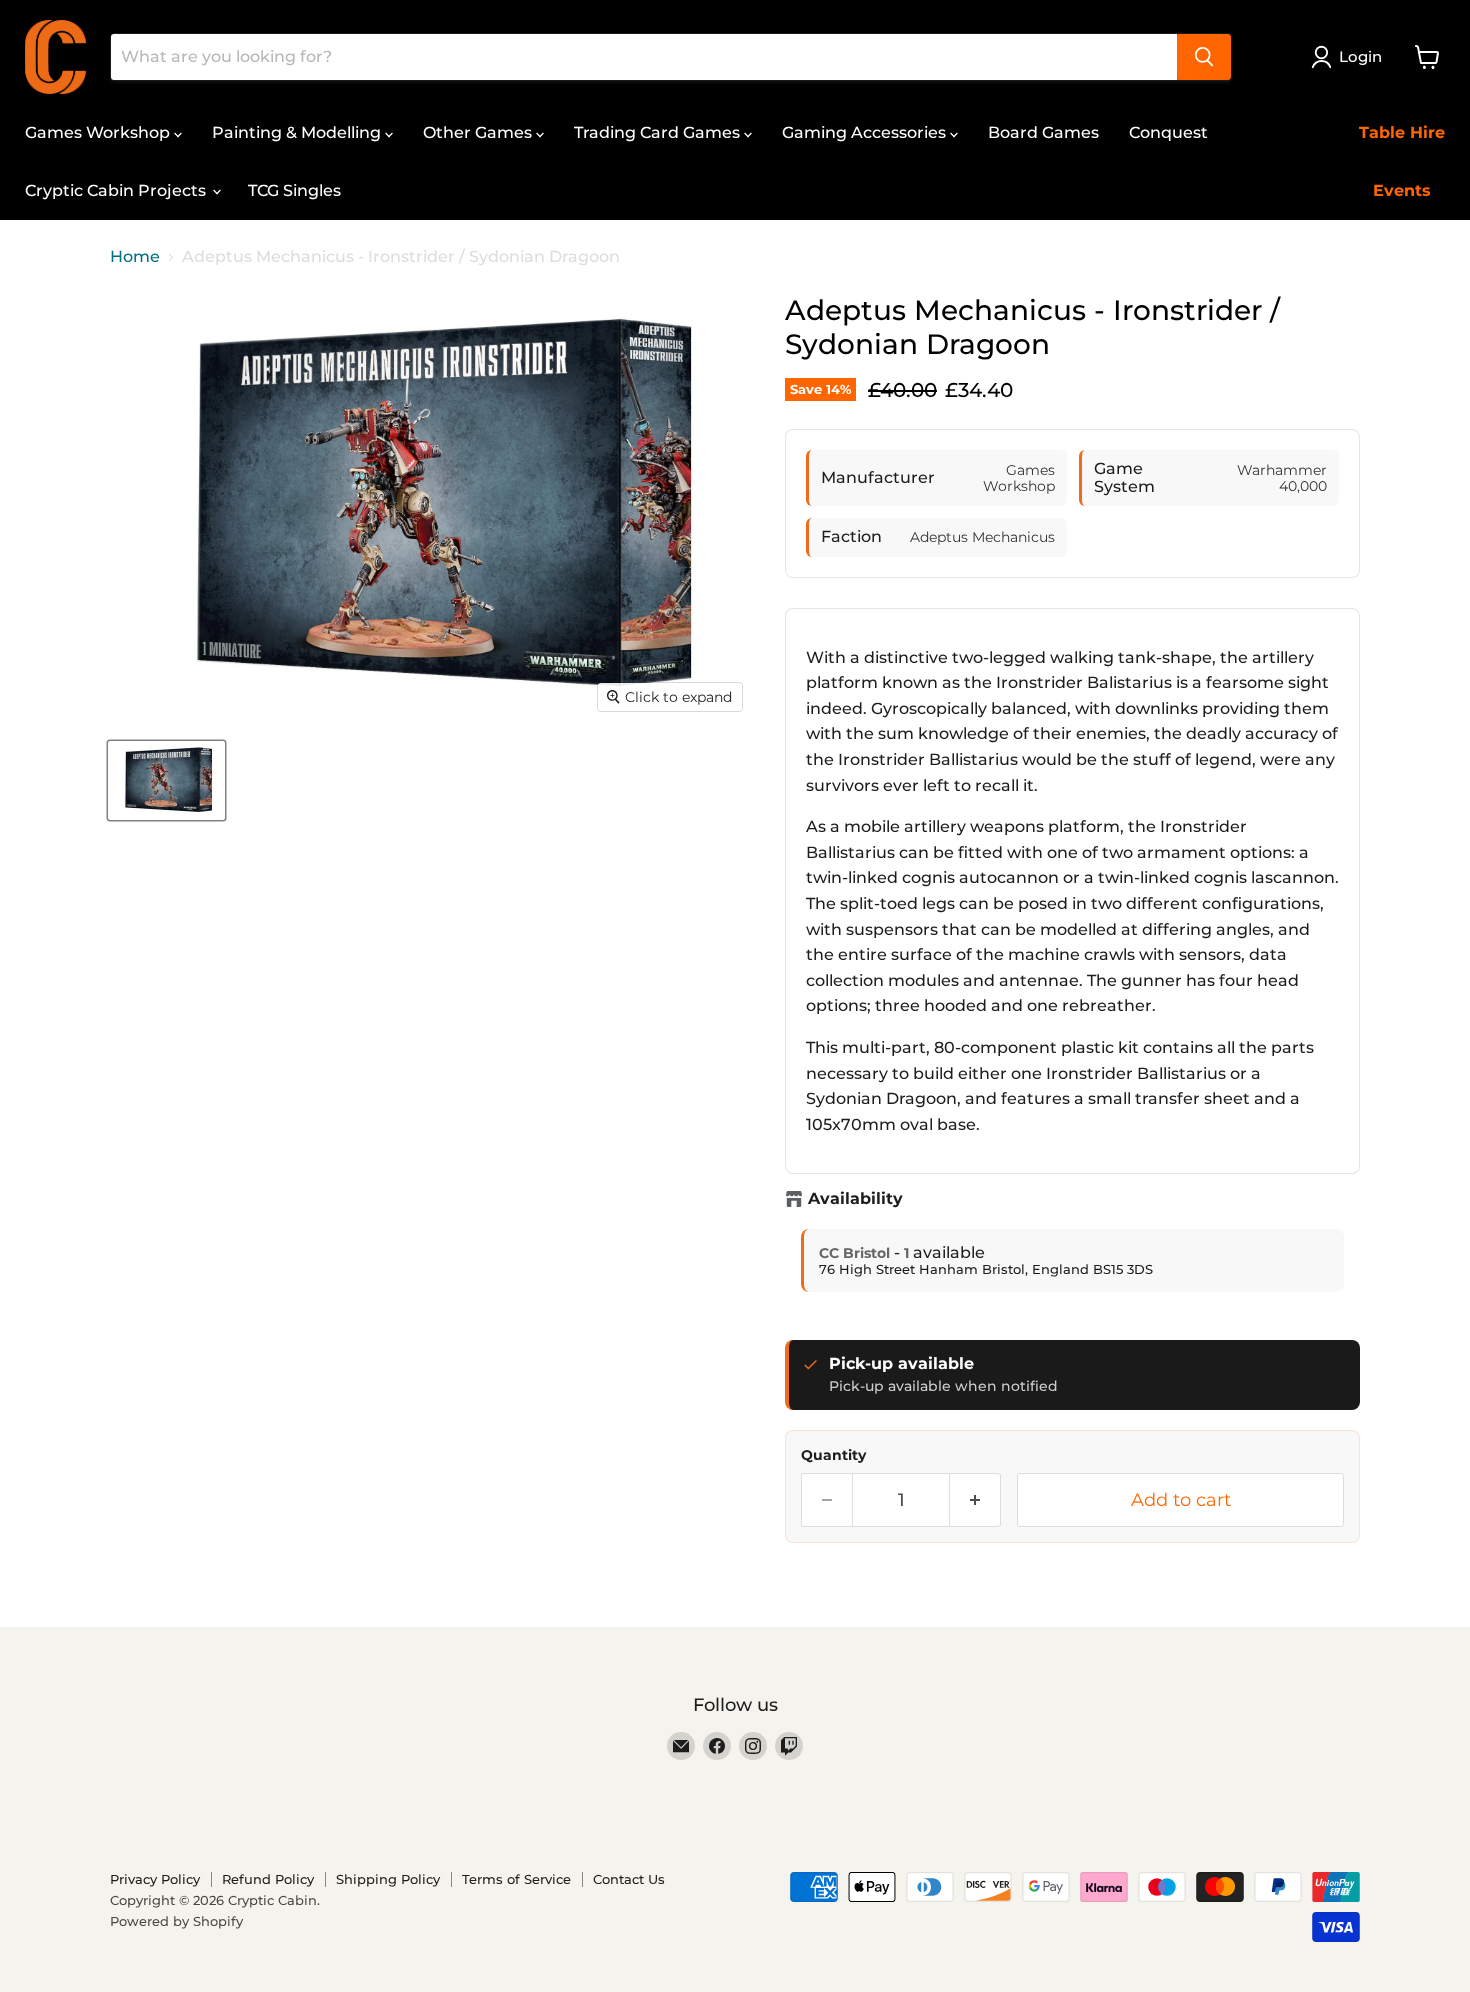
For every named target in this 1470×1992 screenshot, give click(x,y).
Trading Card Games (659, 132)
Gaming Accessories (866, 132)
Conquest (1168, 132)
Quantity (833, 1455)
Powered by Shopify (176, 1921)
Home (135, 257)
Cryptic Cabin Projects (117, 190)
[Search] (1204, 57)
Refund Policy (268, 1879)
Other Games (479, 132)
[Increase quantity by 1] (975, 1500)
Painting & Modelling (298, 132)
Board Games (1043, 132)
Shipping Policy (388, 1879)
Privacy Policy (155, 1879)
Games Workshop (99, 132)
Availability (855, 1199)
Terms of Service (516, 1879)
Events (1402, 190)
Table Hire (1402, 132)
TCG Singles (294, 190)
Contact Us (629, 1879)
